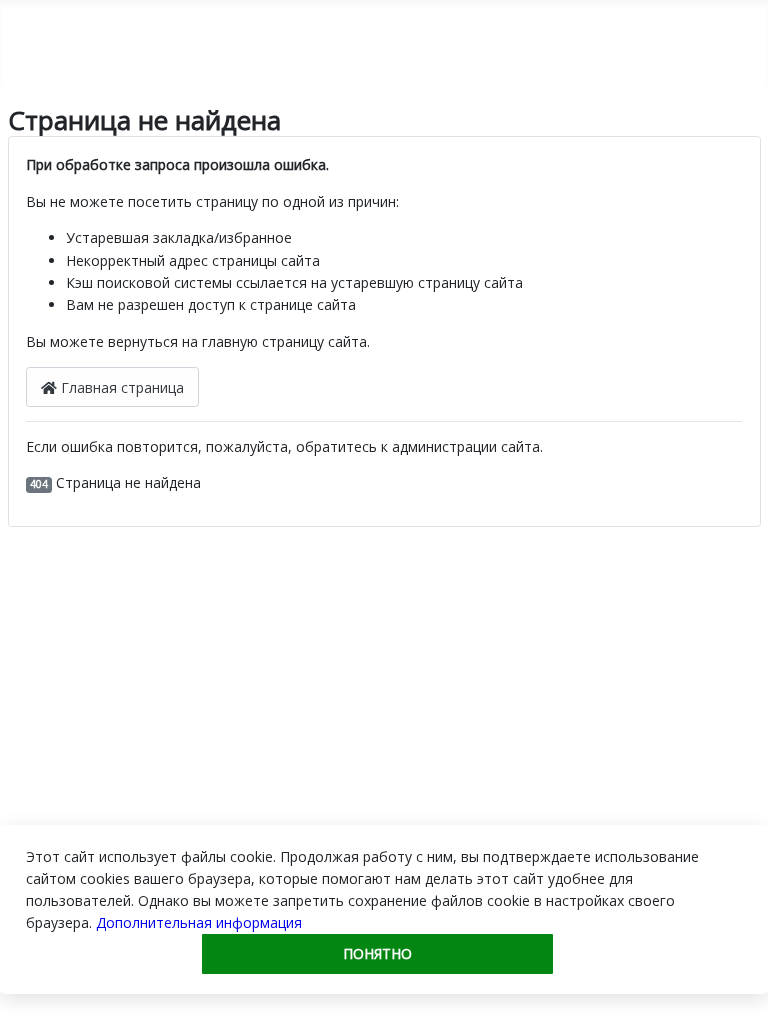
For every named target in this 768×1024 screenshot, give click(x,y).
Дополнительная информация (199, 922)
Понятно (377, 953)
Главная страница (120, 387)
